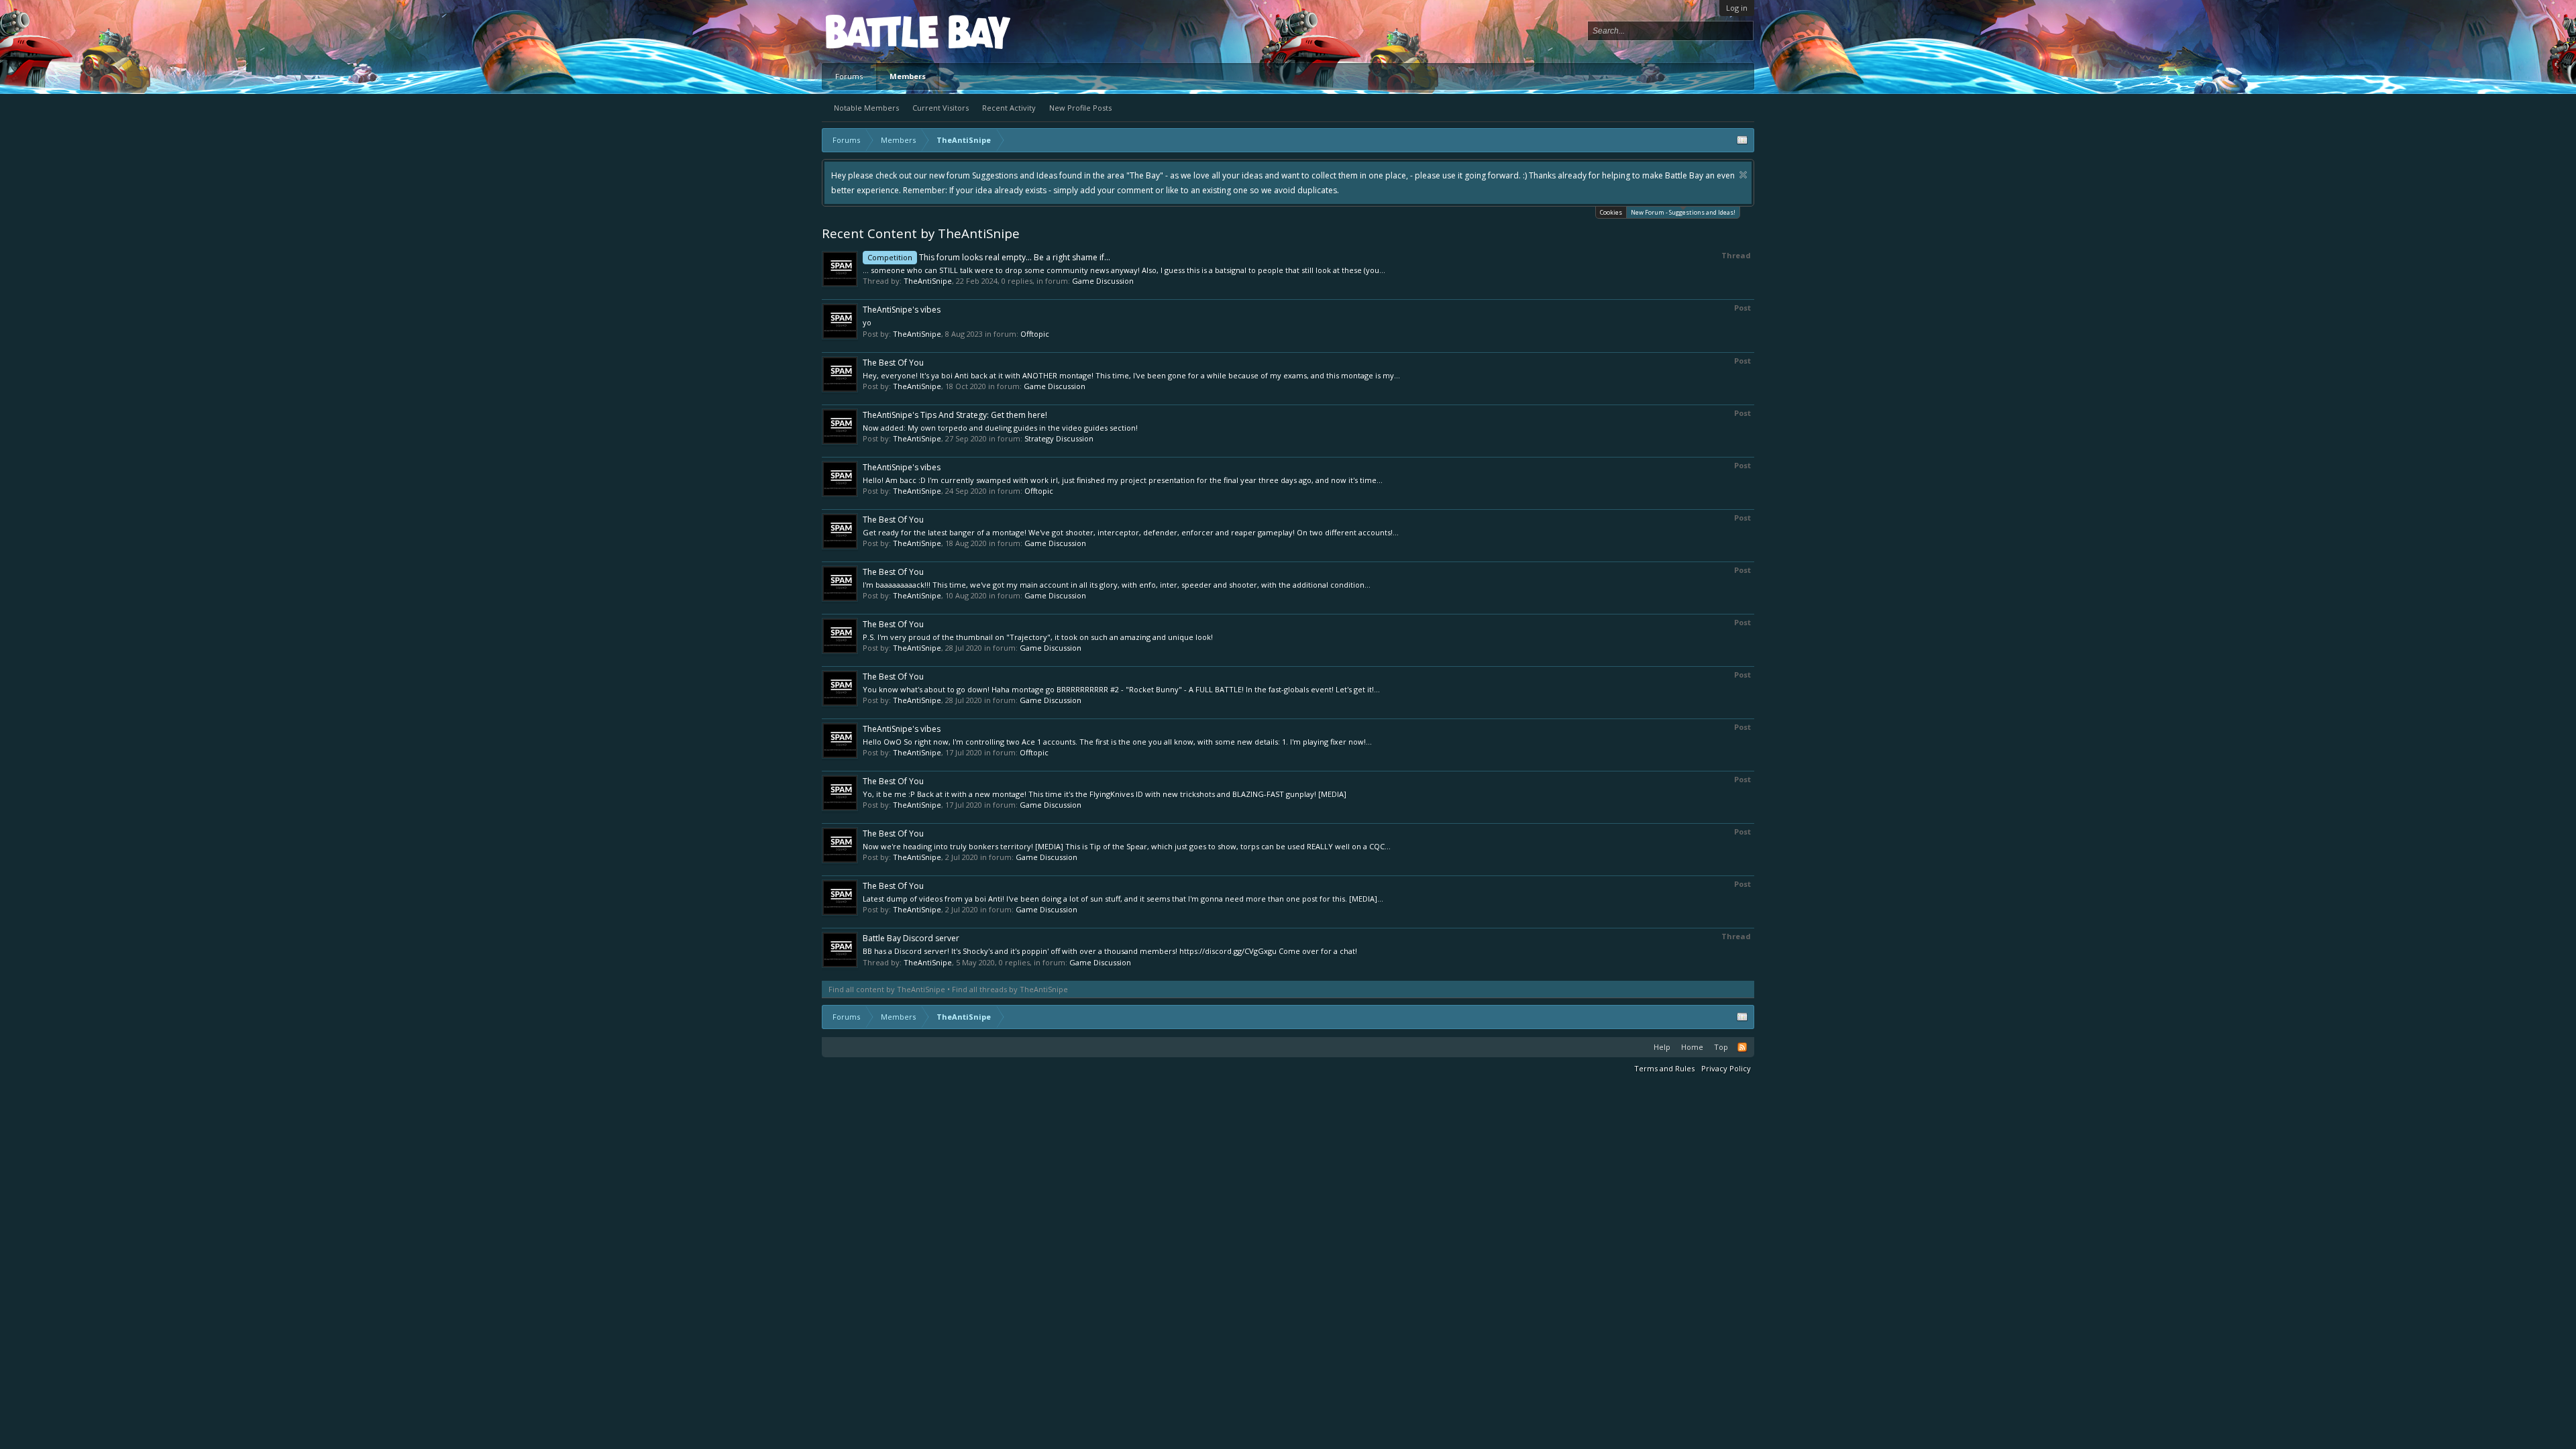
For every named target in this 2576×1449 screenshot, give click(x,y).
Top (1721, 1047)
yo (867, 322)
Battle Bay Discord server (911, 938)
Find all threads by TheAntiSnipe (1010, 989)
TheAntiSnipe (928, 281)
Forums (849, 76)
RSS (1742, 1047)
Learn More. (1407, 175)
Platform (875, 31)
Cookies (1611, 212)
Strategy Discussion (1059, 438)
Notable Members (866, 108)
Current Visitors (941, 108)
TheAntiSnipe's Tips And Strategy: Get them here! (955, 415)
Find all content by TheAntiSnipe (887, 989)
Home (1692, 1047)
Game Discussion (1103, 281)
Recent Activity (1009, 108)
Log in (1737, 8)
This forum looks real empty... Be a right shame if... (989, 257)
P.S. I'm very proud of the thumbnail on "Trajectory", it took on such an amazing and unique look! (1038, 637)
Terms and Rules (1664, 1068)
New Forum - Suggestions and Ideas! (1683, 212)
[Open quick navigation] (1742, 140)
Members (908, 76)
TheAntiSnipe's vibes (902, 310)
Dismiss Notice (1021, 175)
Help (1662, 1047)
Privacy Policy (1726, 1068)
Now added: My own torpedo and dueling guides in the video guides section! (1000, 428)
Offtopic (1035, 334)
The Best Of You (893, 363)
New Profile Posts (1080, 108)
